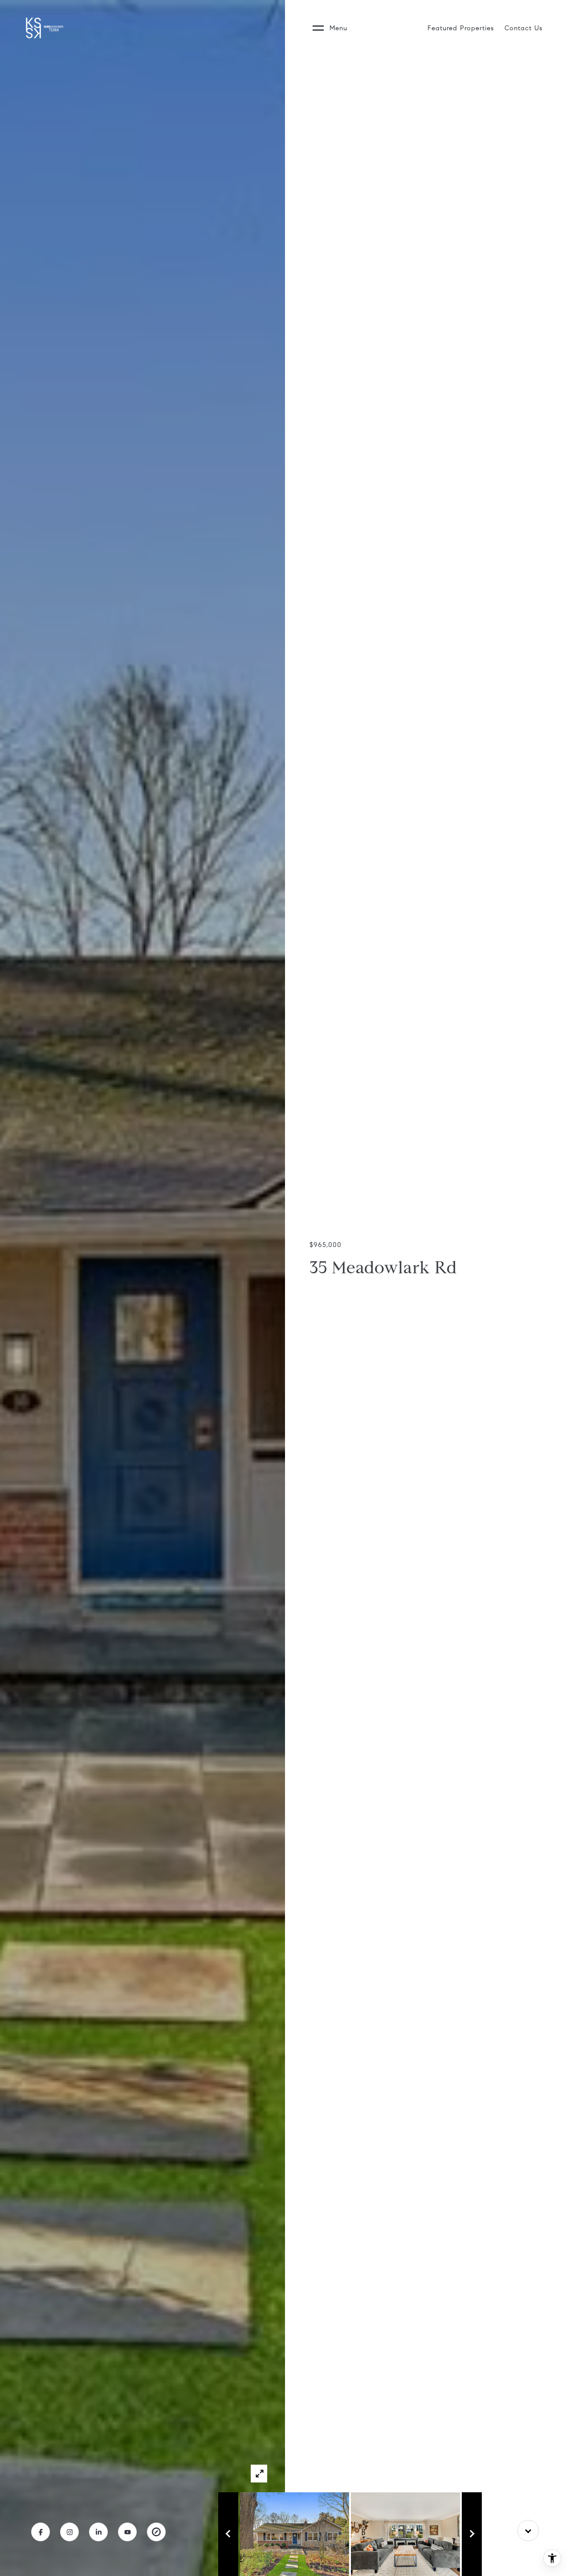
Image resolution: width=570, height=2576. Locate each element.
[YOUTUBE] (127, 2532)
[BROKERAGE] (156, 2532)
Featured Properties (461, 28)
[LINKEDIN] (98, 2532)
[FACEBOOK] (41, 2532)
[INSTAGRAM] (69, 2532)
